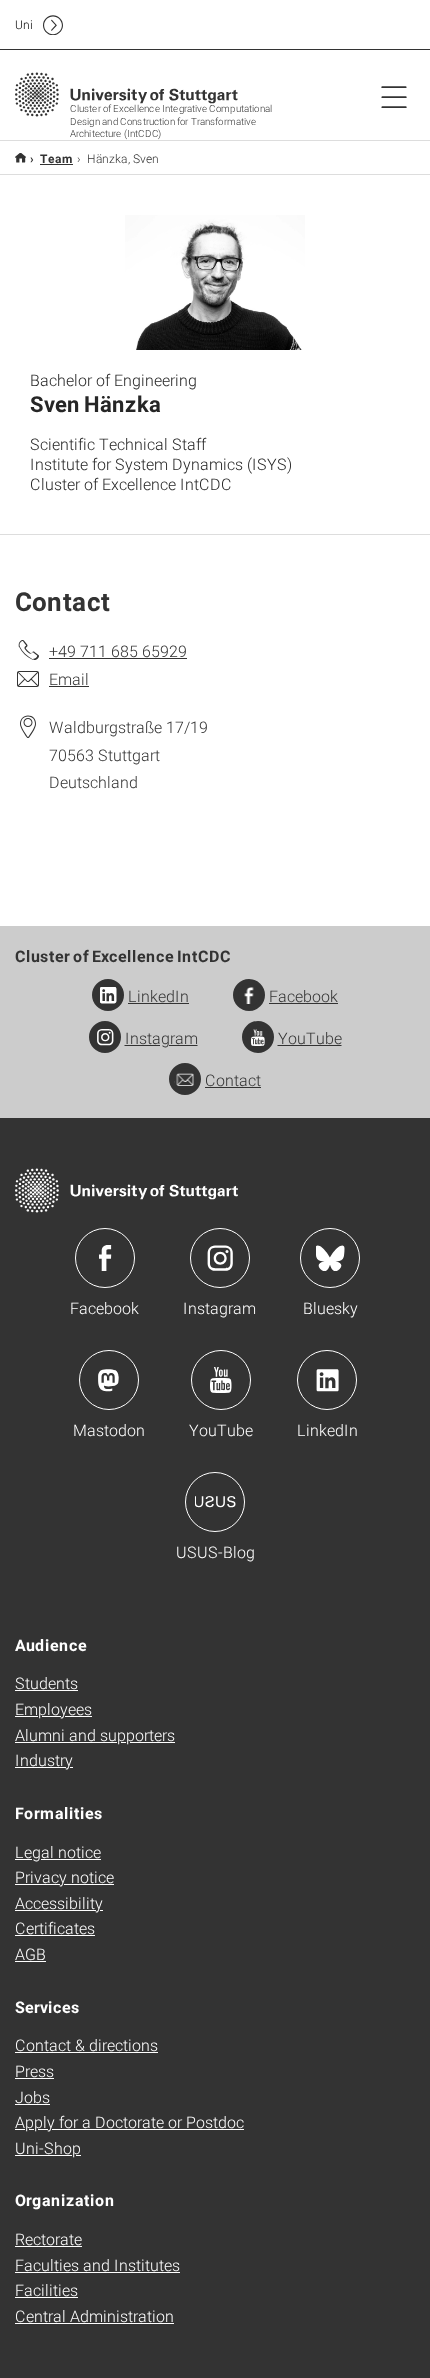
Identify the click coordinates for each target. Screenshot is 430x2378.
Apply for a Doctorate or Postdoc (129, 2121)
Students (46, 1682)
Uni (24, 24)
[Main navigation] (394, 96)
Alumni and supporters (95, 1734)
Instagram (161, 1037)
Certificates (55, 1927)
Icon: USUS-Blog (215, 1502)
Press (34, 2070)
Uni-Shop (48, 2147)
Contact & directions (86, 2044)
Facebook (303, 995)
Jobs (32, 2096)
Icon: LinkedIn (327, 1380)
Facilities (46, 2289)
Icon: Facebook (105, 1258)
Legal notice (58, 1851)
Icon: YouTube (221, 1380)
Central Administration (94, 2315)
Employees (53, 1708)
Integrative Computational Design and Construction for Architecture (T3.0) (20, 157)
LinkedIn (158, 995)
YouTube (310, 1037)
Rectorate (48, 2238)
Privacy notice (64, 1876)
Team (56, 158)
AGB (30, 1953)
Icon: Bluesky (330, 1258)
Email (69, 678)
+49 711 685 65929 (118, 650)
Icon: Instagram (220, 1258)
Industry (44, 1759)
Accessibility (59, 1902)
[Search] (373, 25)
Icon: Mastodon (109, 1380)
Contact (233, 1079)
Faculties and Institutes (97, 2264)
